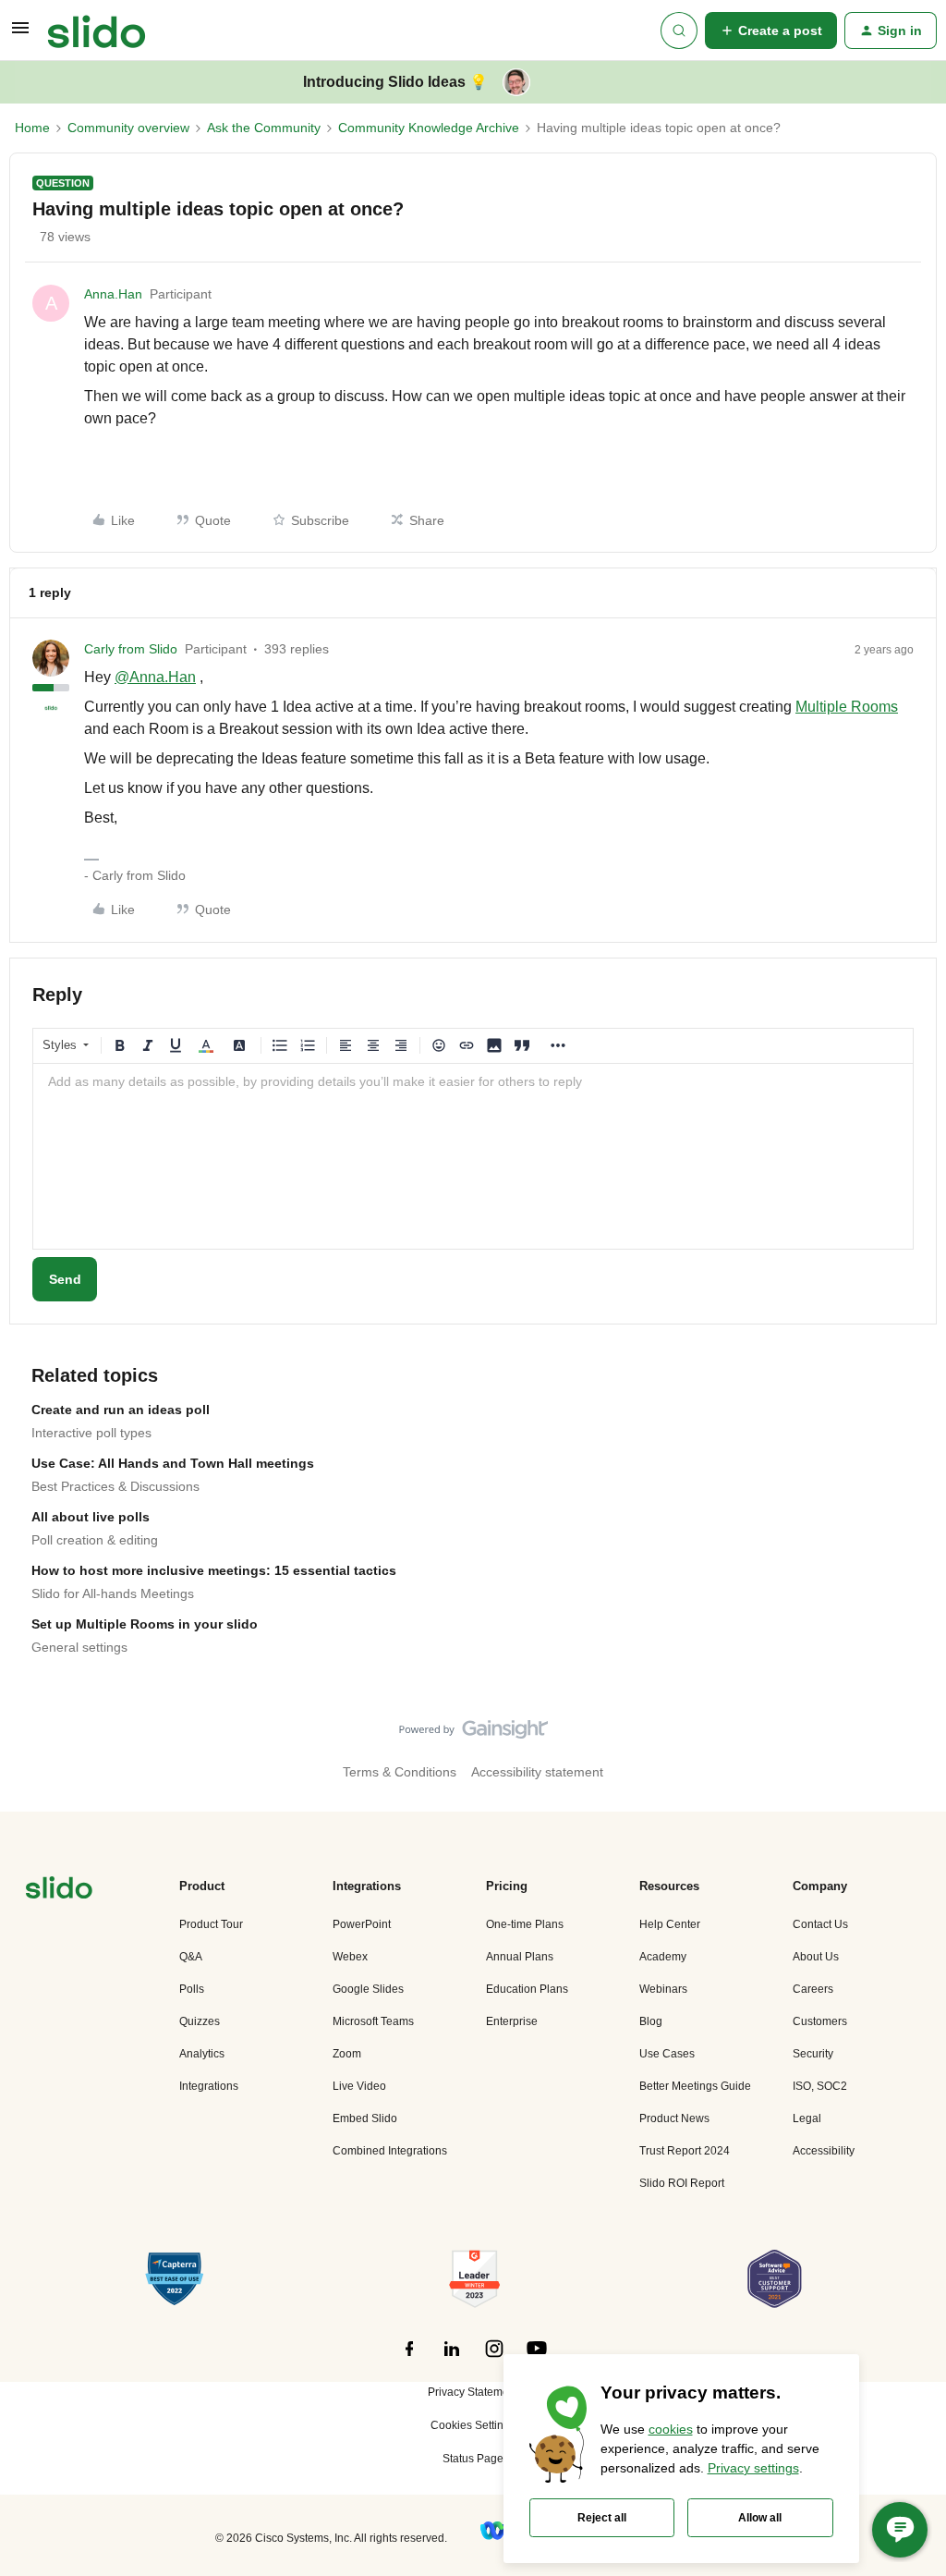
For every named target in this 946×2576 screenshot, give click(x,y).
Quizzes (200, 2021)
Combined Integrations (390, 2151)
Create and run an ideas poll (121, 1410)
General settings (79, 1647)
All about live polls (91, 1517)
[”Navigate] (59, 1891)
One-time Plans (525, 1924)
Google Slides (368, 1989)
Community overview (128, 128)
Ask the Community (264, 128)
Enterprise (512, 2021)
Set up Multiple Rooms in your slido (145, 1624)
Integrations (209, 2086)
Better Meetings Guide (695, 2086)
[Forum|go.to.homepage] (97, 31)
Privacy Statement (473, 2392)
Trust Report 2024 (685, 2151)
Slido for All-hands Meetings (113, 1593)
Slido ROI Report (682, 2183)
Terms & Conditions (400, 1772)
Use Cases (667, 2054)
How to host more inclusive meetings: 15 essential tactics (214, 1570)
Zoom (347, 2054)
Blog (651, 2021)
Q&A (191, 1957)
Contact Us (820, 1924)
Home (32, 128)
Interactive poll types (91, 1433)
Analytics (202, 2054)
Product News (674, 2118)
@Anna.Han (155, 677)
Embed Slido (365, 2118)
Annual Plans (520, 1957)
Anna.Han (113, 294)
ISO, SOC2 (820, 2086)
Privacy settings (753, 2468)
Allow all (760, 2518)
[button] (20, 34)
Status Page (473, 2459)
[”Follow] (409, 2359)
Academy (663, 1957)
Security (813, 2054)
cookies (671, 2429)
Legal (807, 2118)
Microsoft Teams (373, 2021)
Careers (813, 1989)
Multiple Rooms (847, 707)
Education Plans (527, 1989)
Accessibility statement (537, 1772)
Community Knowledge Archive (429, 128)
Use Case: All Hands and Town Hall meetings (173, 1463)
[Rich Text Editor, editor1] (473, 1156)
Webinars (663, 1989)
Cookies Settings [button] (473, 2425)
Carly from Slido (131, 649)
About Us (816, 1957)
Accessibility (824, 2151)
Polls (192, 1989)
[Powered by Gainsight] (473, 1734)
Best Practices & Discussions (115, 1486)
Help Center (670, 1924)
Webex (350, 1957)
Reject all (602, 2518)
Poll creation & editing (95, 1540)
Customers (820, 2021)
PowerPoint (362, 1924)
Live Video (359, 2086)
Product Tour (211, 1924)
